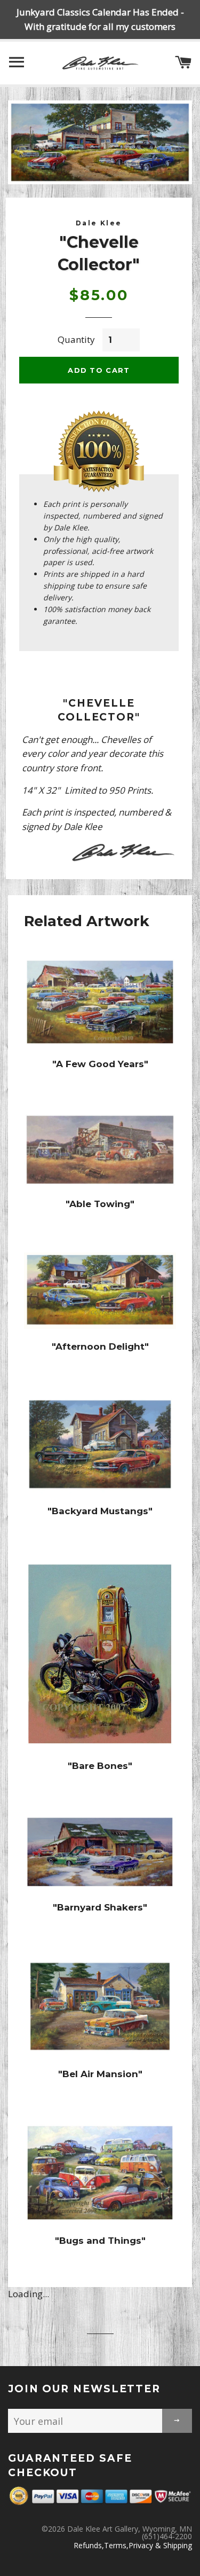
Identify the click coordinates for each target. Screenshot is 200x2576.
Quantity (76, 339)
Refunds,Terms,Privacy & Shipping (133, 2545)
